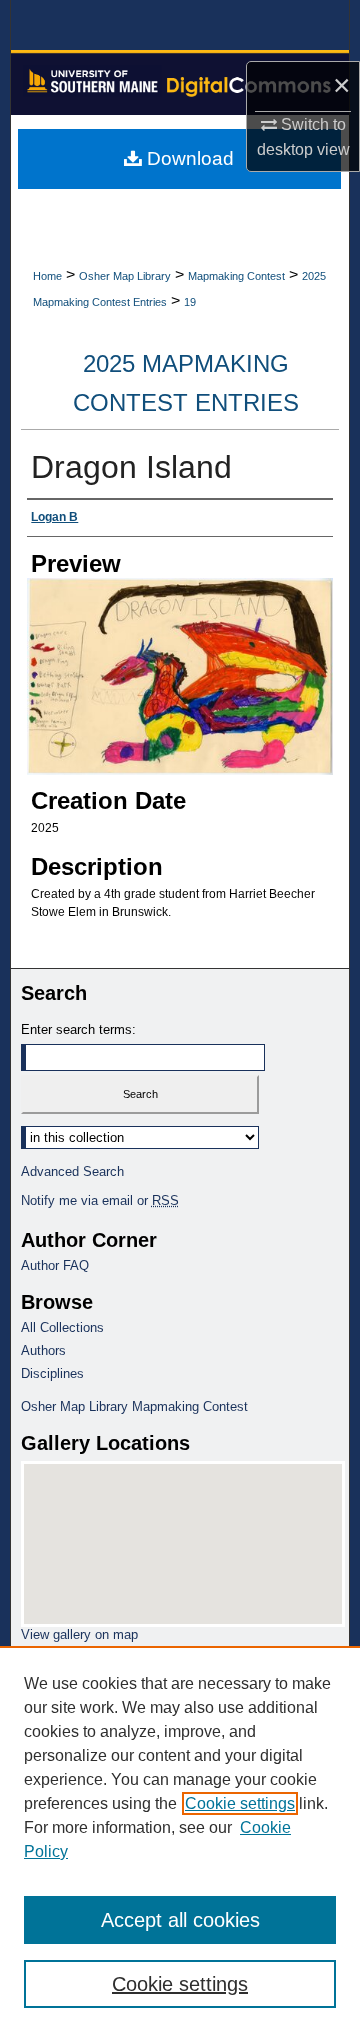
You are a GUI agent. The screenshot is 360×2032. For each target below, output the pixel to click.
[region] (180, 1839)
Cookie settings (240, 1803)
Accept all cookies (180, 1920)
